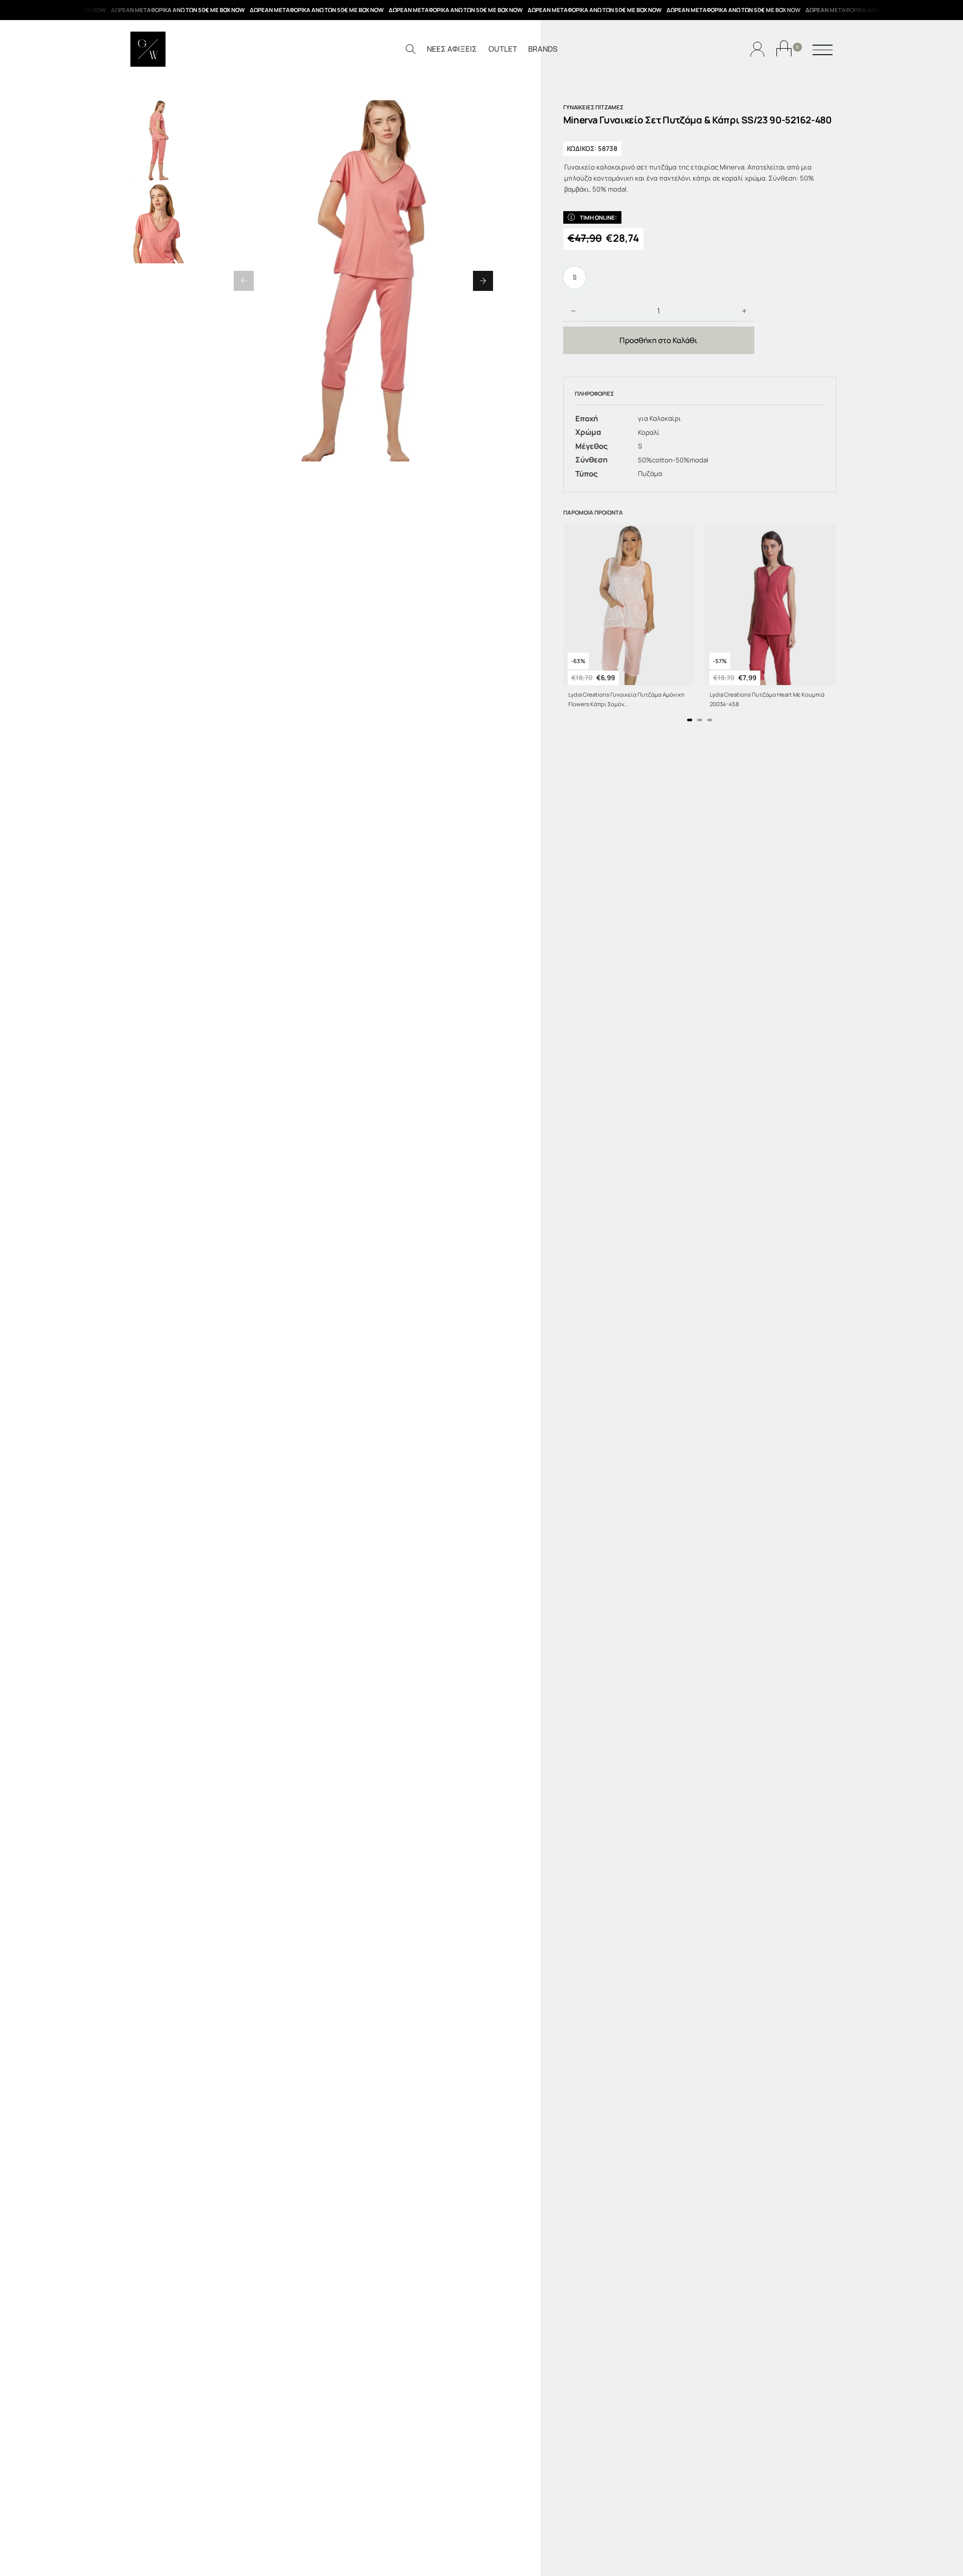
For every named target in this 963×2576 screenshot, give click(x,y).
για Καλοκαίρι (660, 418)
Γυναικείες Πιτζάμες (593, 107)
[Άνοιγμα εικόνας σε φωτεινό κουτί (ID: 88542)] (363, 281)
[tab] (690, 720)
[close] (823, 51)
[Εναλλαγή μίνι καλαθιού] (784, 48)
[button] (244, 281)
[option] (575, 278)
